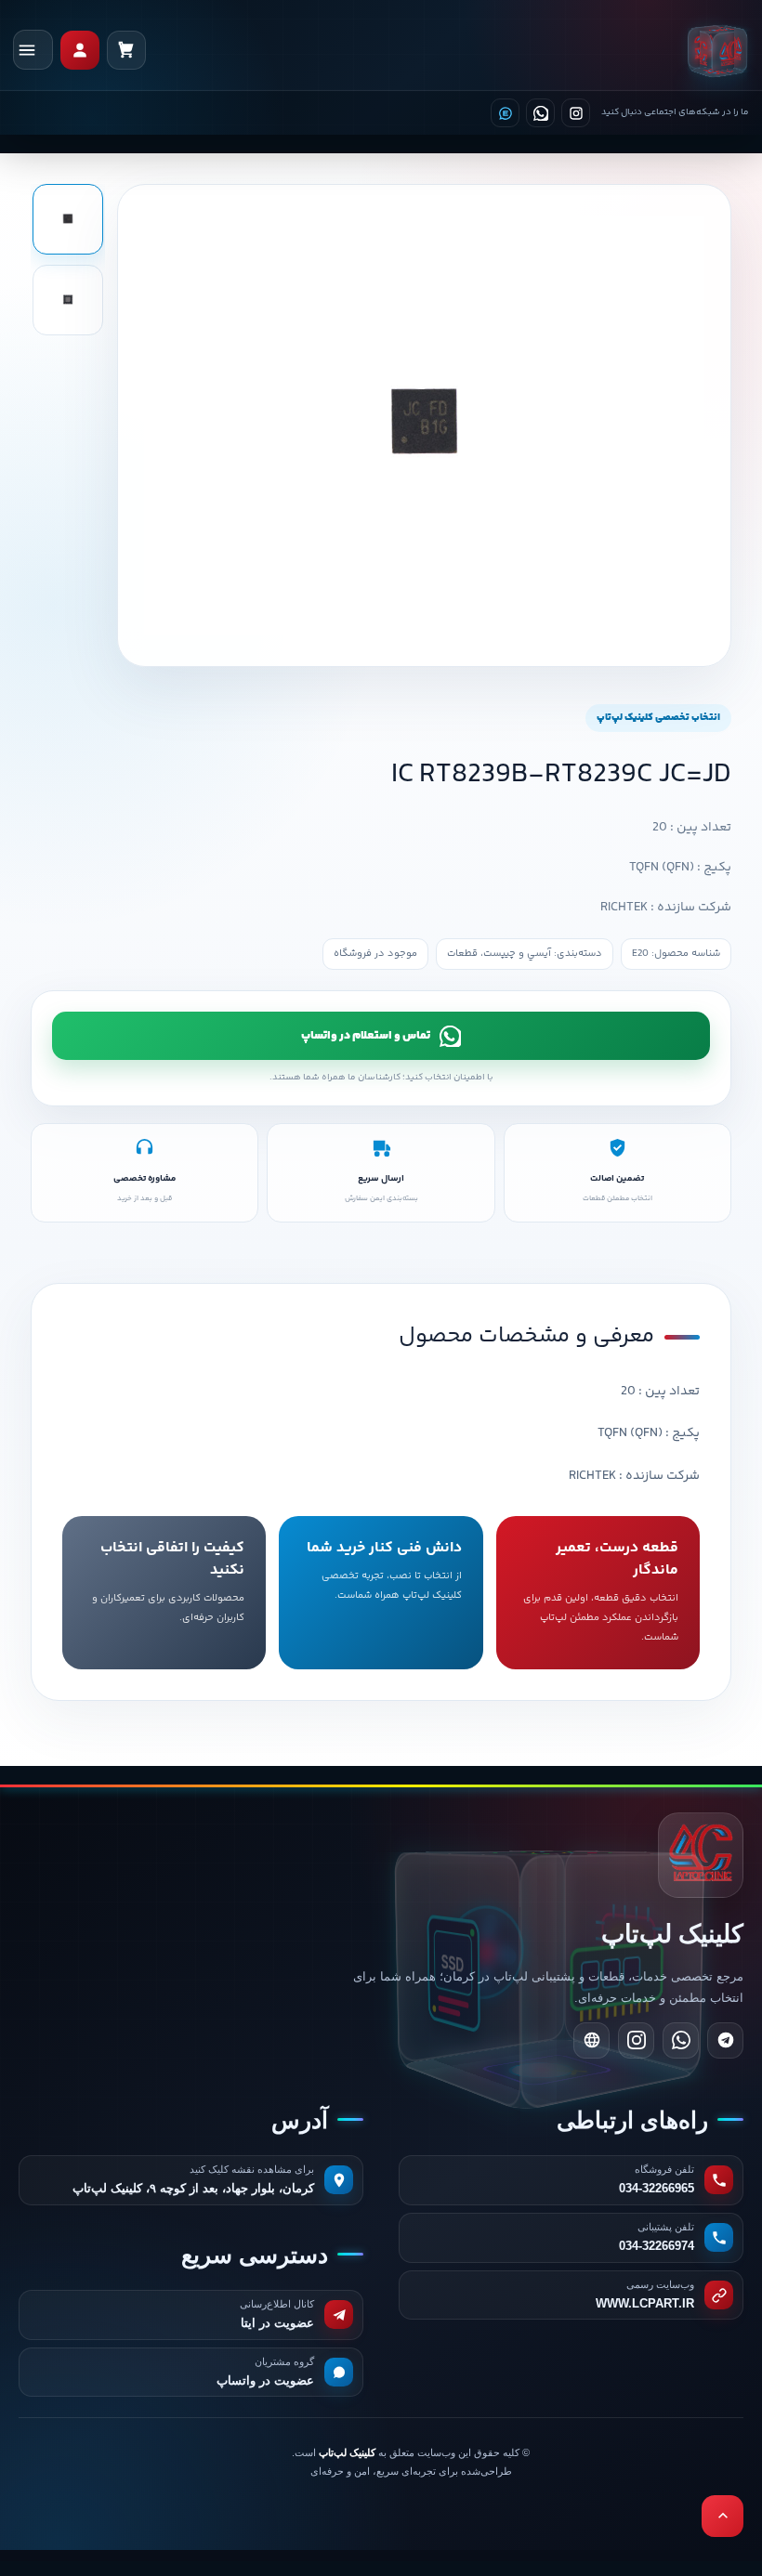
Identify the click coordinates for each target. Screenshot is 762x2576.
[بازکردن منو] (33, 50)
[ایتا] (505, 113)
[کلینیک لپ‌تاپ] (717, 50)
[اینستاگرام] (576, 113)
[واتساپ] (540, 113)
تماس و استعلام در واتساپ (366, 1036)
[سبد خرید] (126, 50)
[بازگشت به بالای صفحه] (723, 2516)
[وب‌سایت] (591, 2040)
